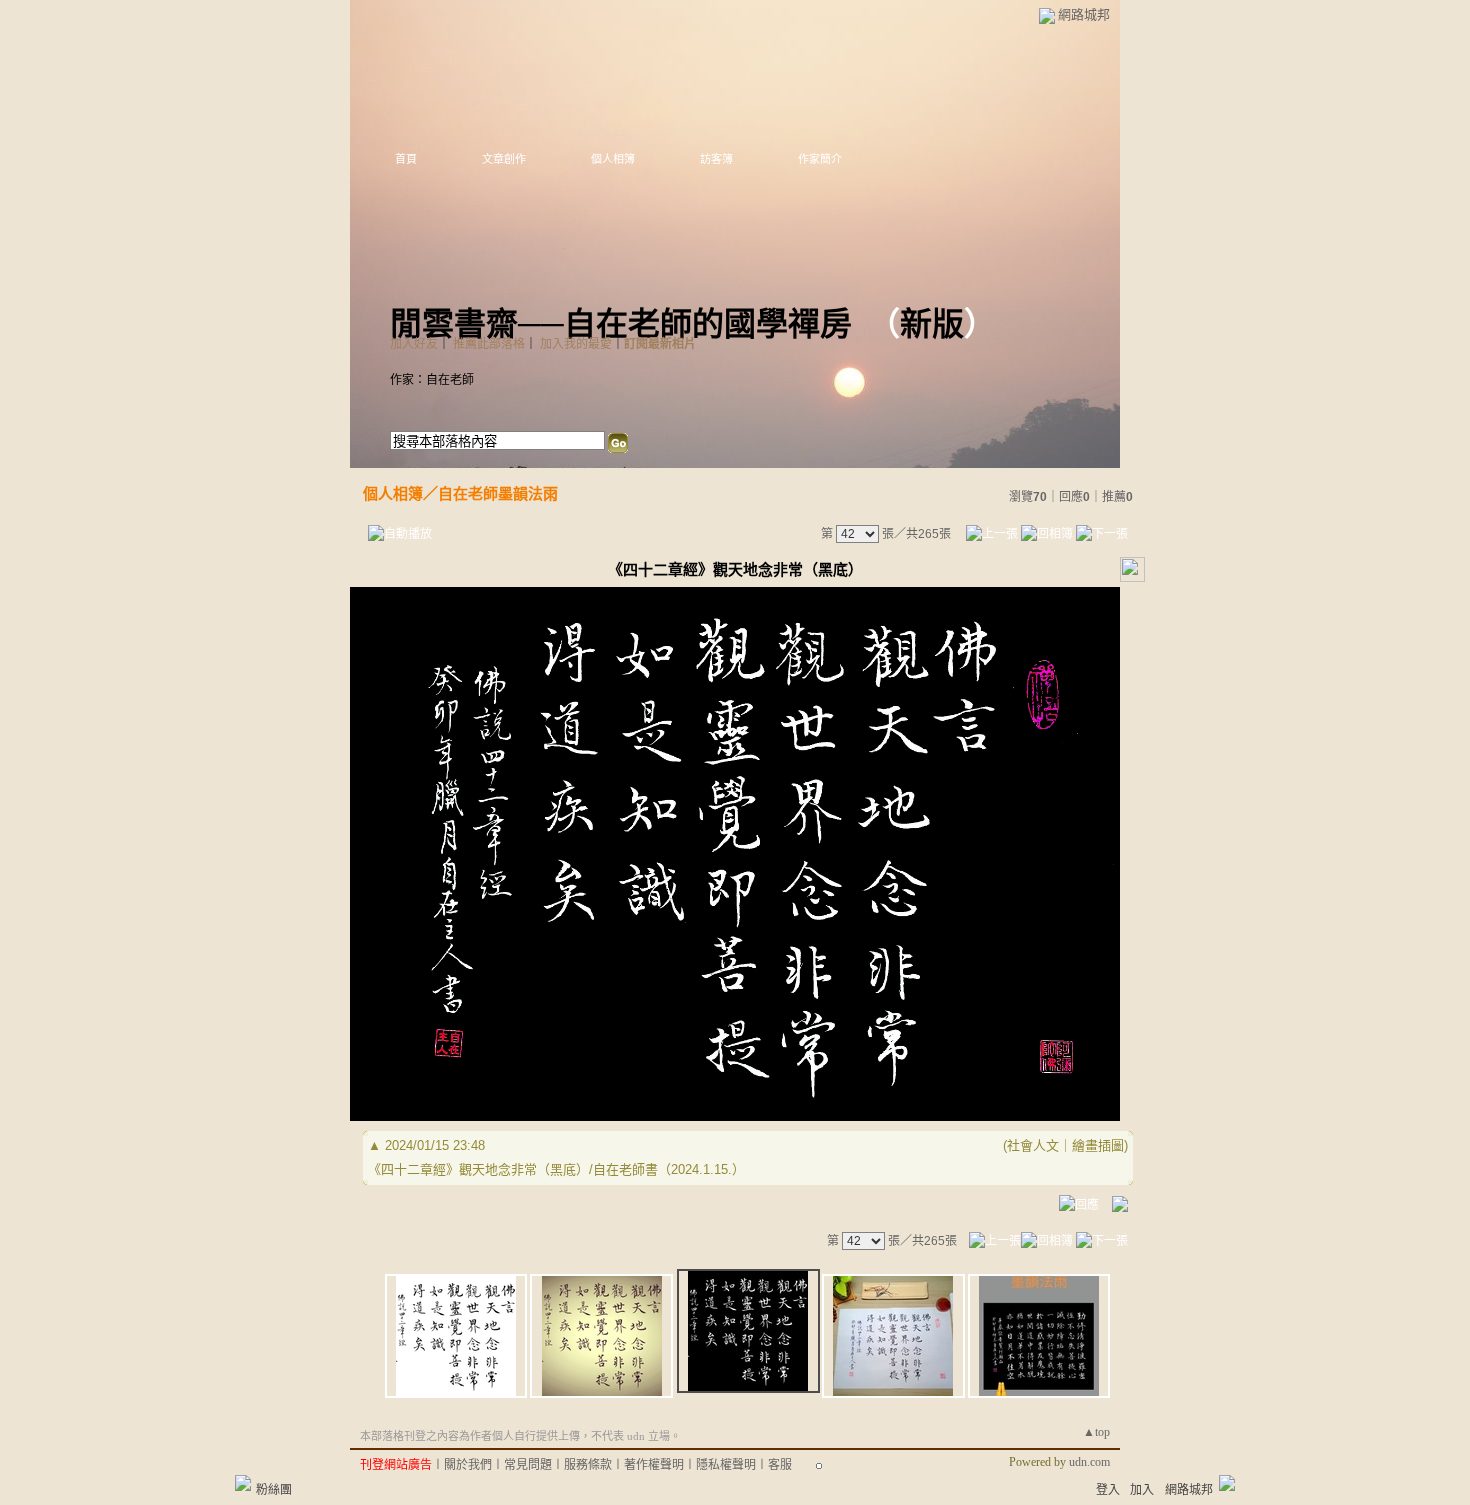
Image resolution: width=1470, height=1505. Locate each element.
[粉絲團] (243, 1483)
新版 (932, 324)
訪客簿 (716, 159)
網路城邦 (1084, 14)
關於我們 (468, 1465)
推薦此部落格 (489, 344)
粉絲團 (274, 1490)
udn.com (1089, 1462)
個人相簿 (613, 159)
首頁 (406, 159)
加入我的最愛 (576, 344)
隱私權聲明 (726, 1465)
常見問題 (528, 1465)
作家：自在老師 (432, 380)
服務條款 (588, 1465)
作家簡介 (820, 159)
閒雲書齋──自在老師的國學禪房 (621, 324)
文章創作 (504, 159)
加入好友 (414, 344)
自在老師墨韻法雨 (498, 493)
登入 (1108, 1490)
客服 (780, 1465)
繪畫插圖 (1098, 1145)
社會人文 (1033, 1145)
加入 (1142, 1490)
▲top (1096, 1432)
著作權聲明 (654, 1465)
